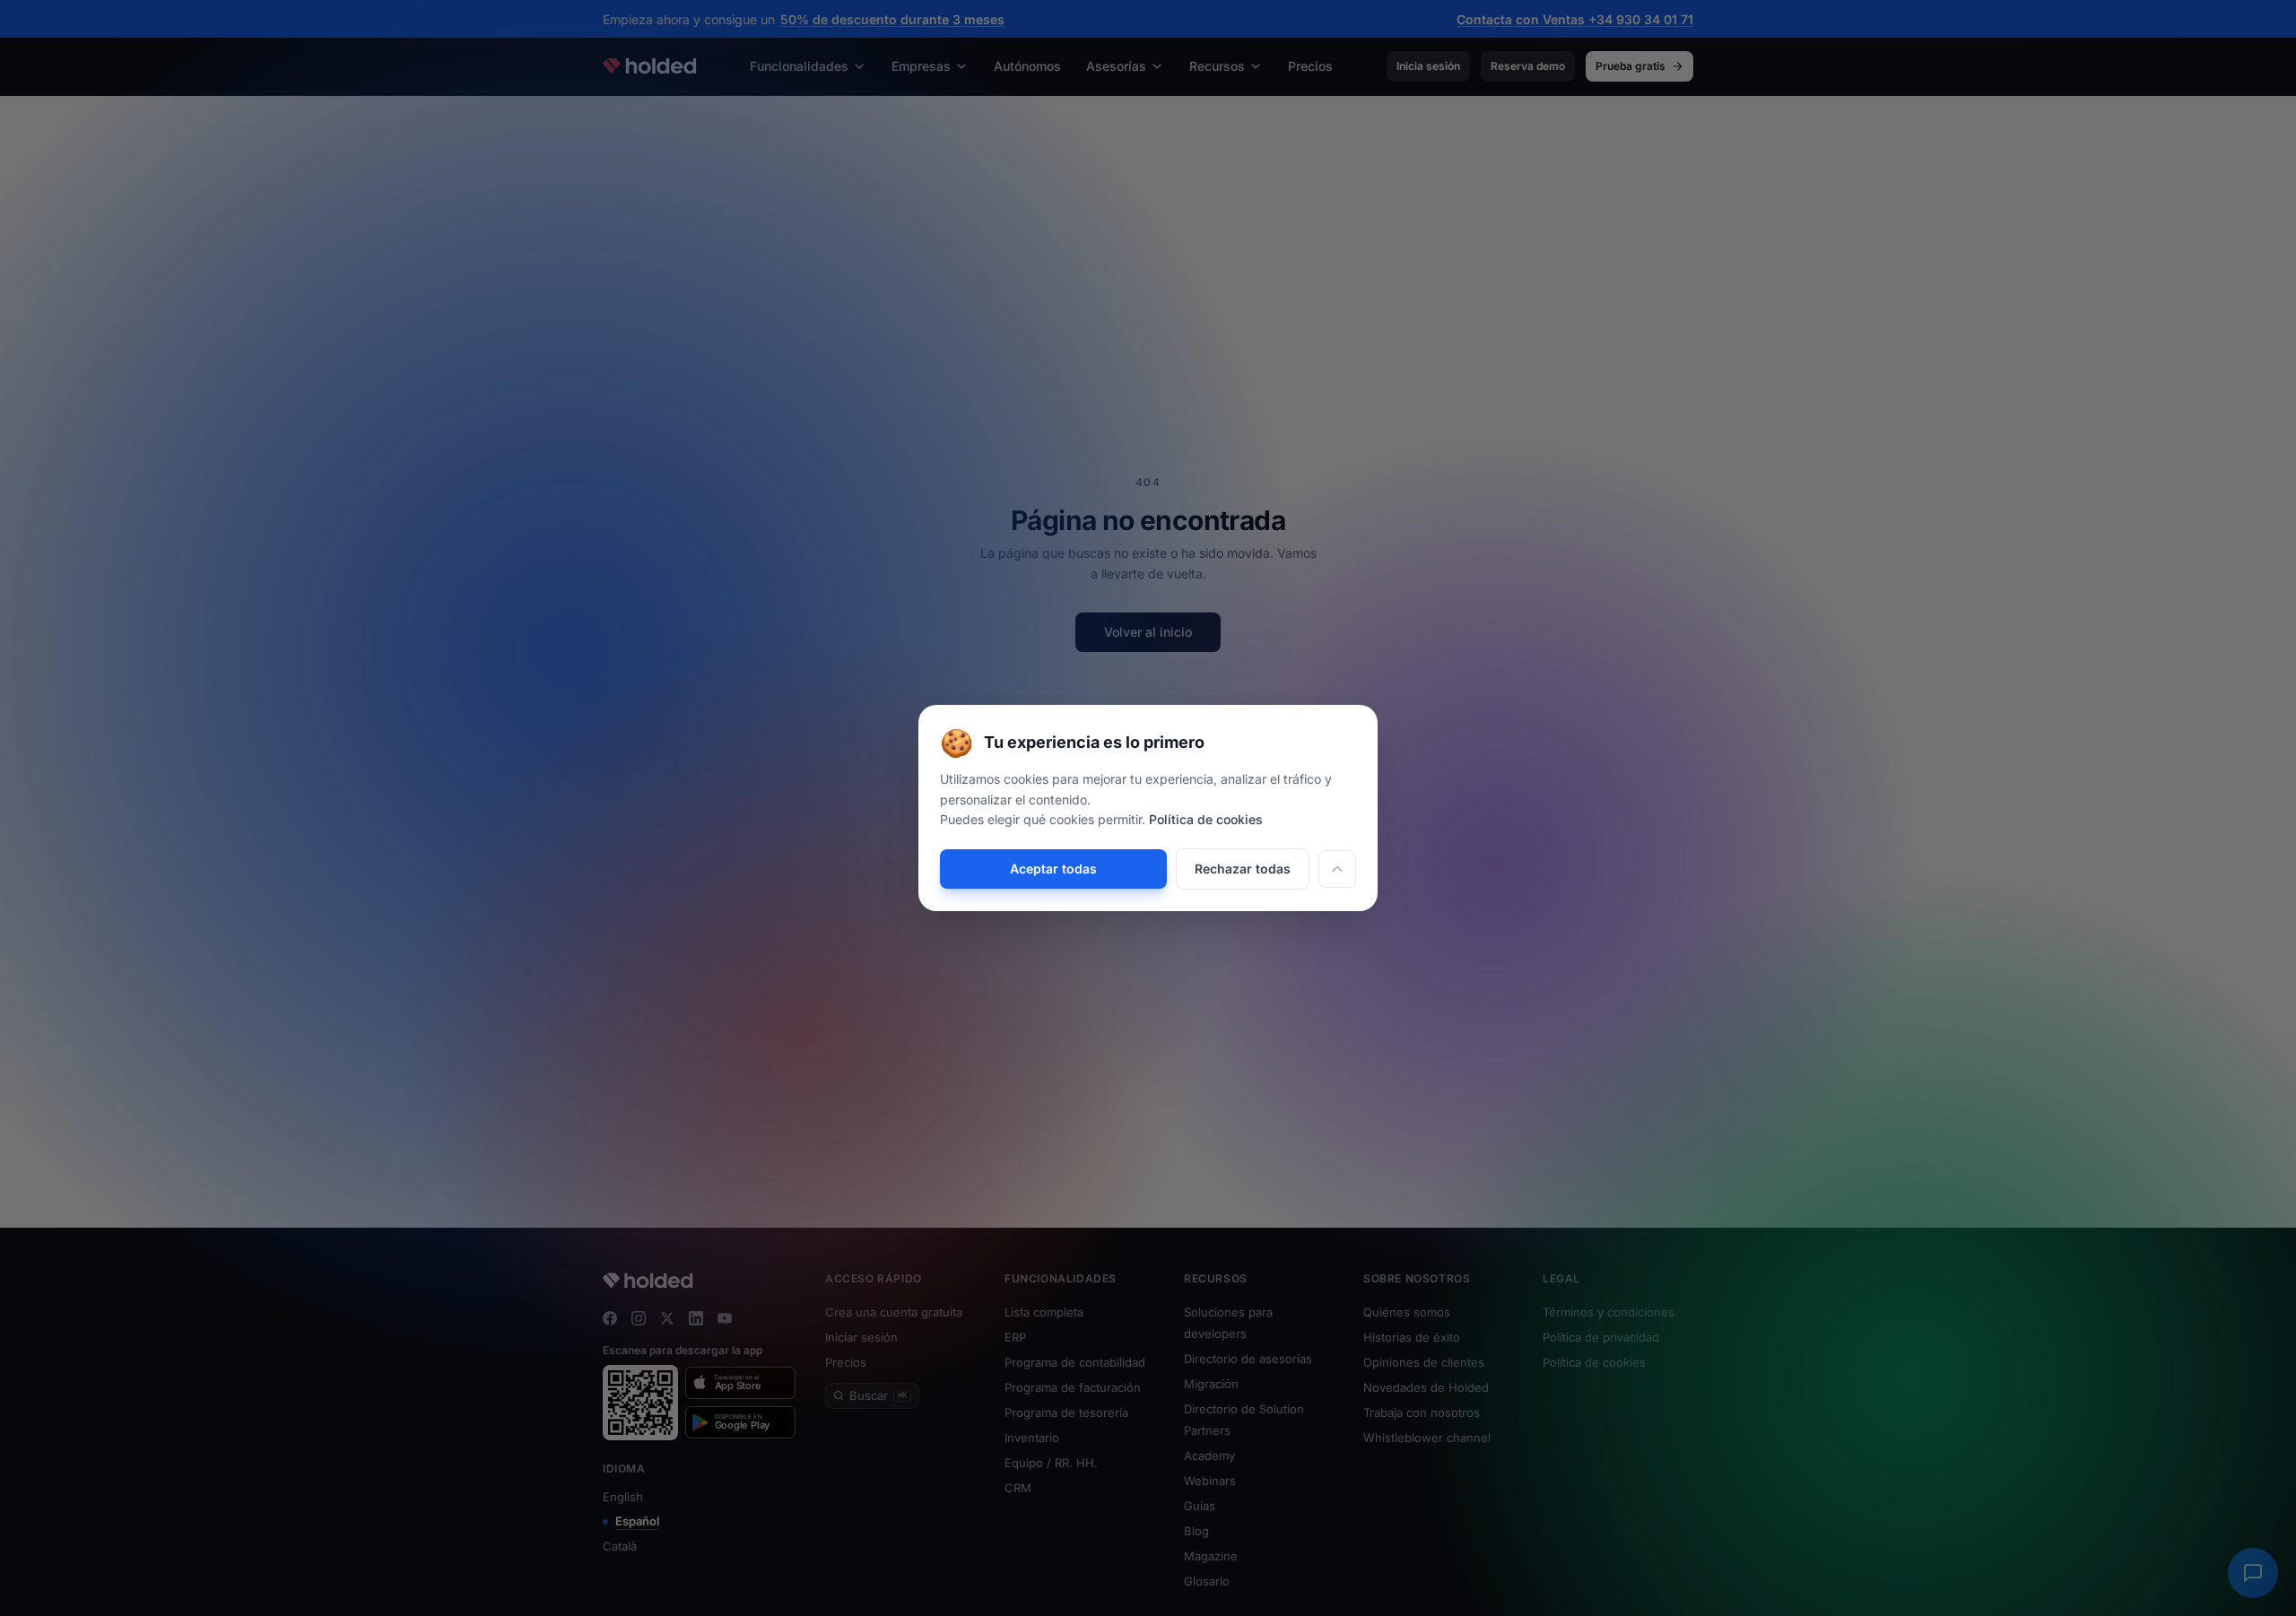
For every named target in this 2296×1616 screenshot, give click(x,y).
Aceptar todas (1053, 869)
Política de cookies (1206, 819)
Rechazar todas (1243, 869)
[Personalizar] (1337, 869)
